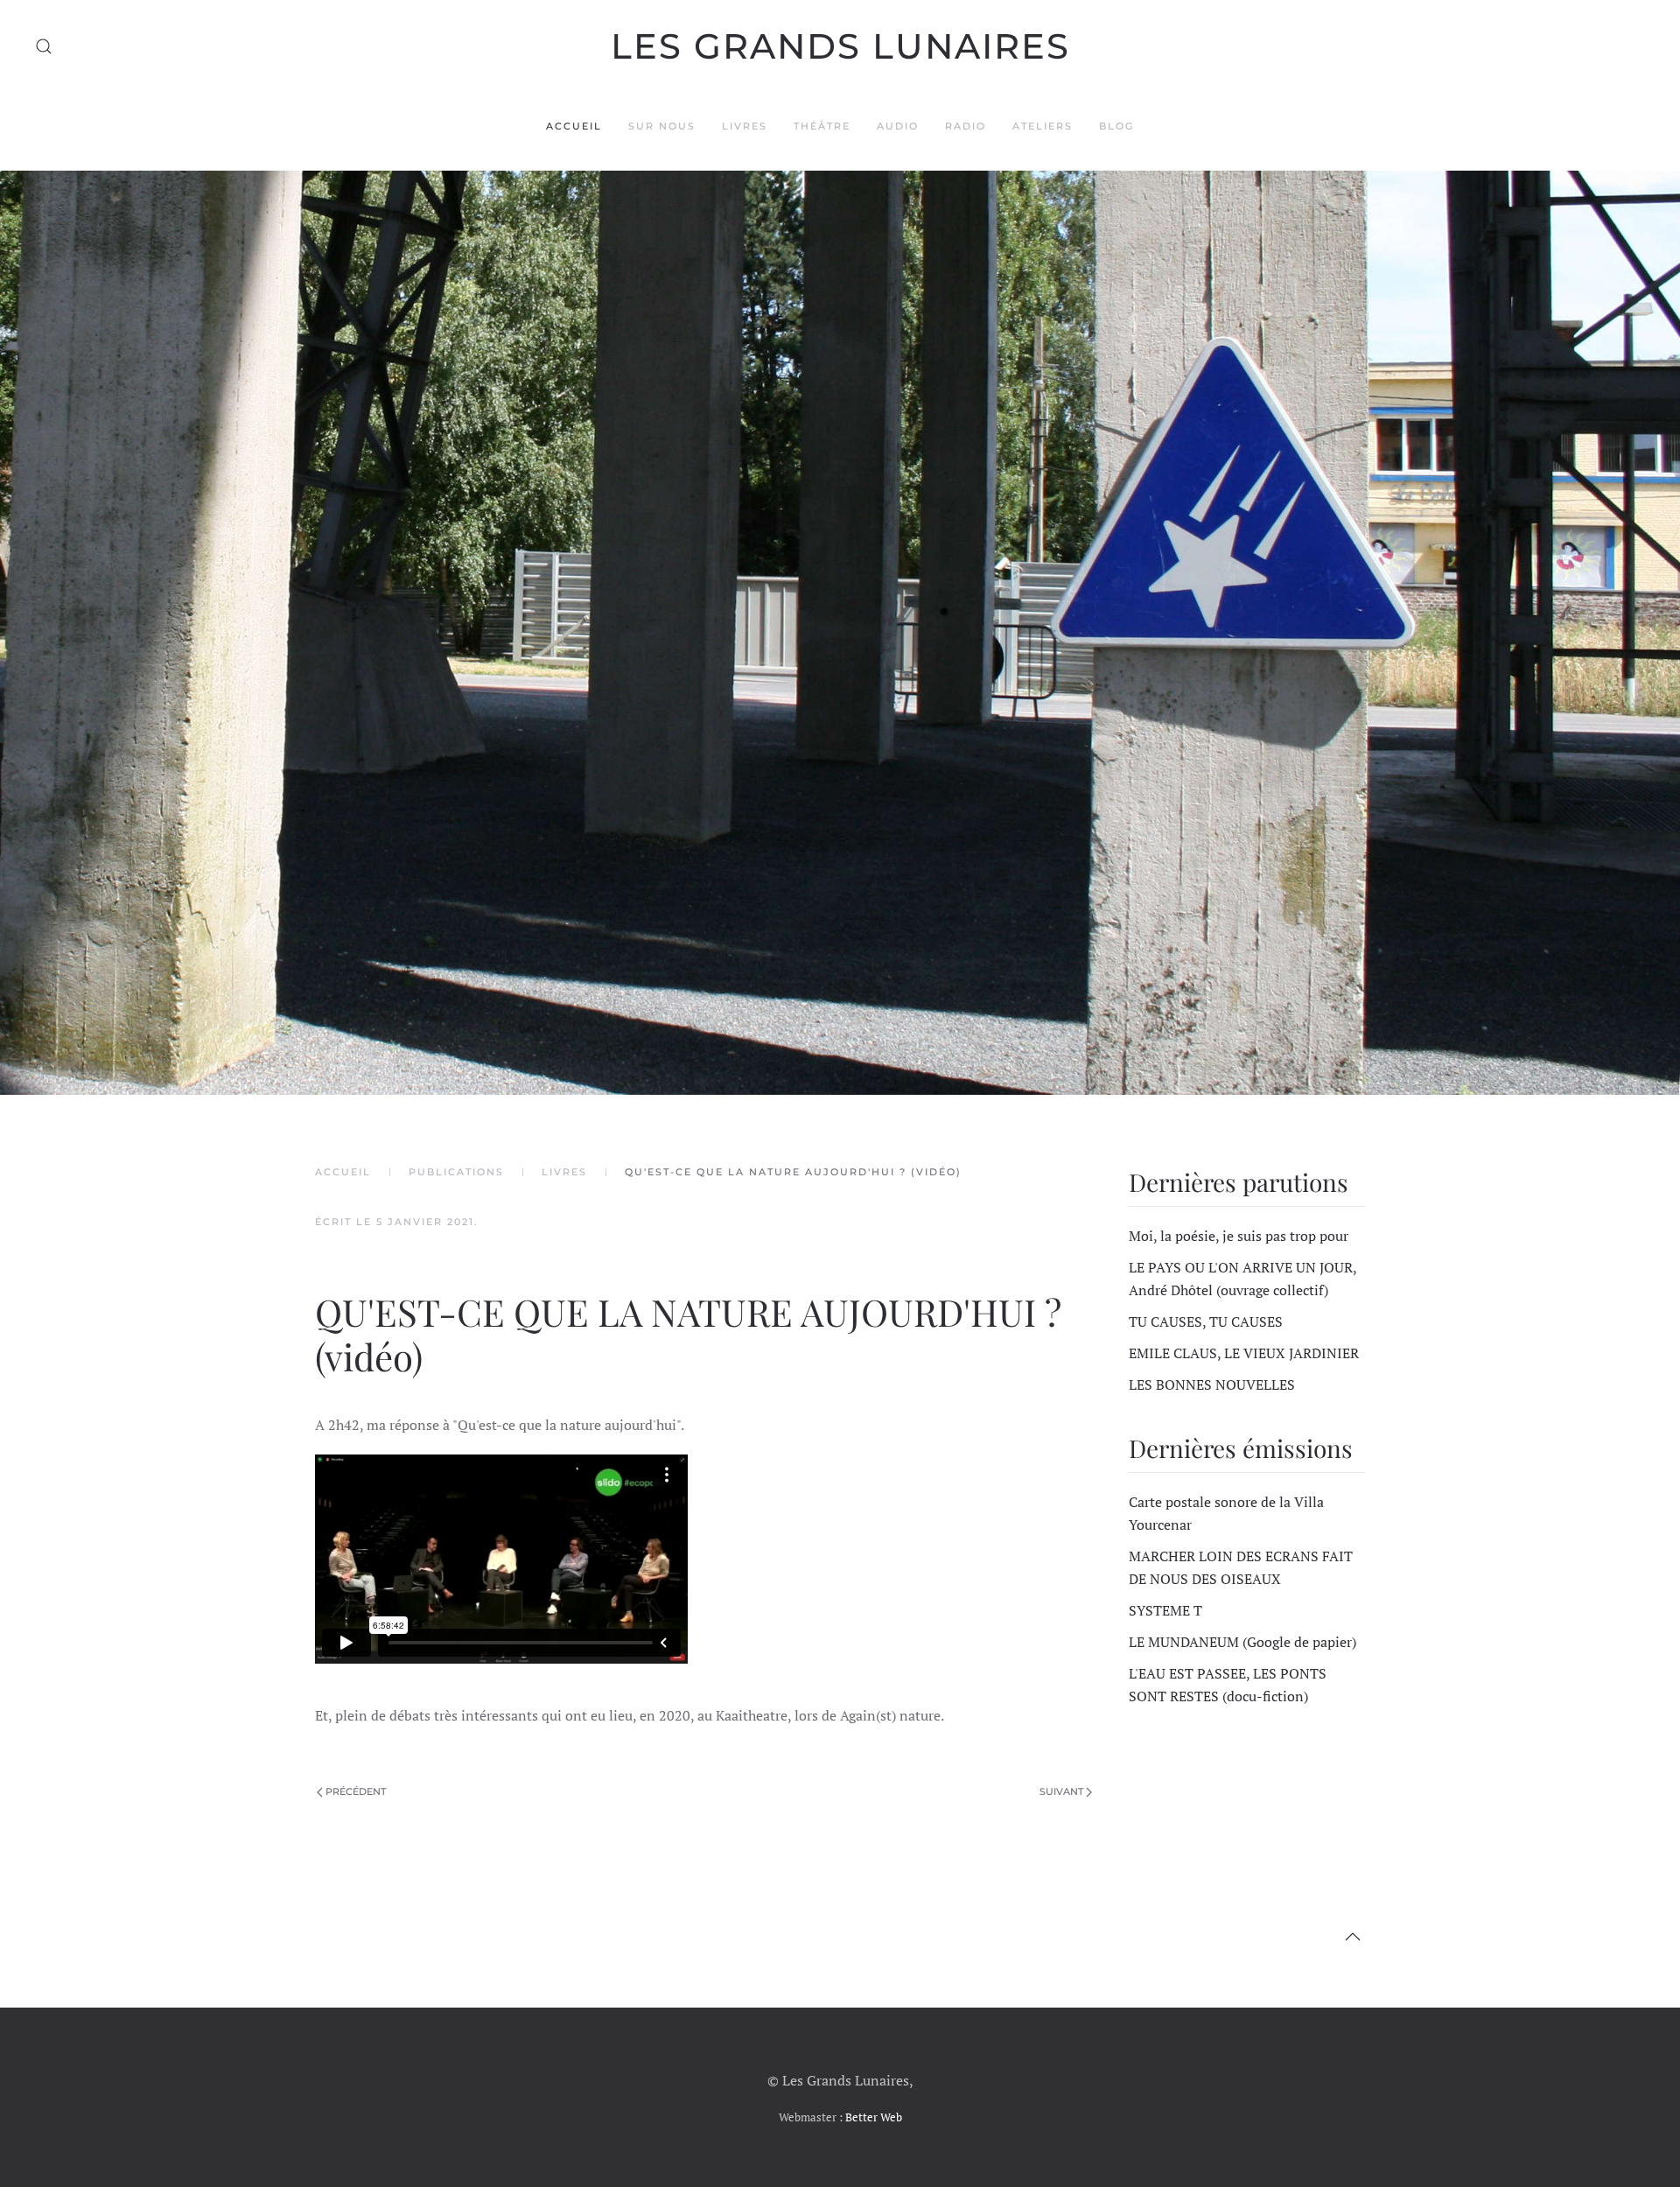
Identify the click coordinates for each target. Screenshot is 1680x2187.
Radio (966, 126)
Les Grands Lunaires (840, 46)
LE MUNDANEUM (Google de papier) (1242, 1642)
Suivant (1061, 1791)
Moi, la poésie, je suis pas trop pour (1239, 1236)
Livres (745, 126)
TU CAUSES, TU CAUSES (1206, 1321)
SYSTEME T (1165, 1610)
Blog (1116, 126)
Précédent (356, 1791)
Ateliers (1043, 126)
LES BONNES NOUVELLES (1212, 1384)
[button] (44, 46)
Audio (898, 126)
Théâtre (822, 126)
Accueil (574, 126)
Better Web (874, 2117)
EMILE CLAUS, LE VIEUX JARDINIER (1244, 1353)
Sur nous (662, 126)
